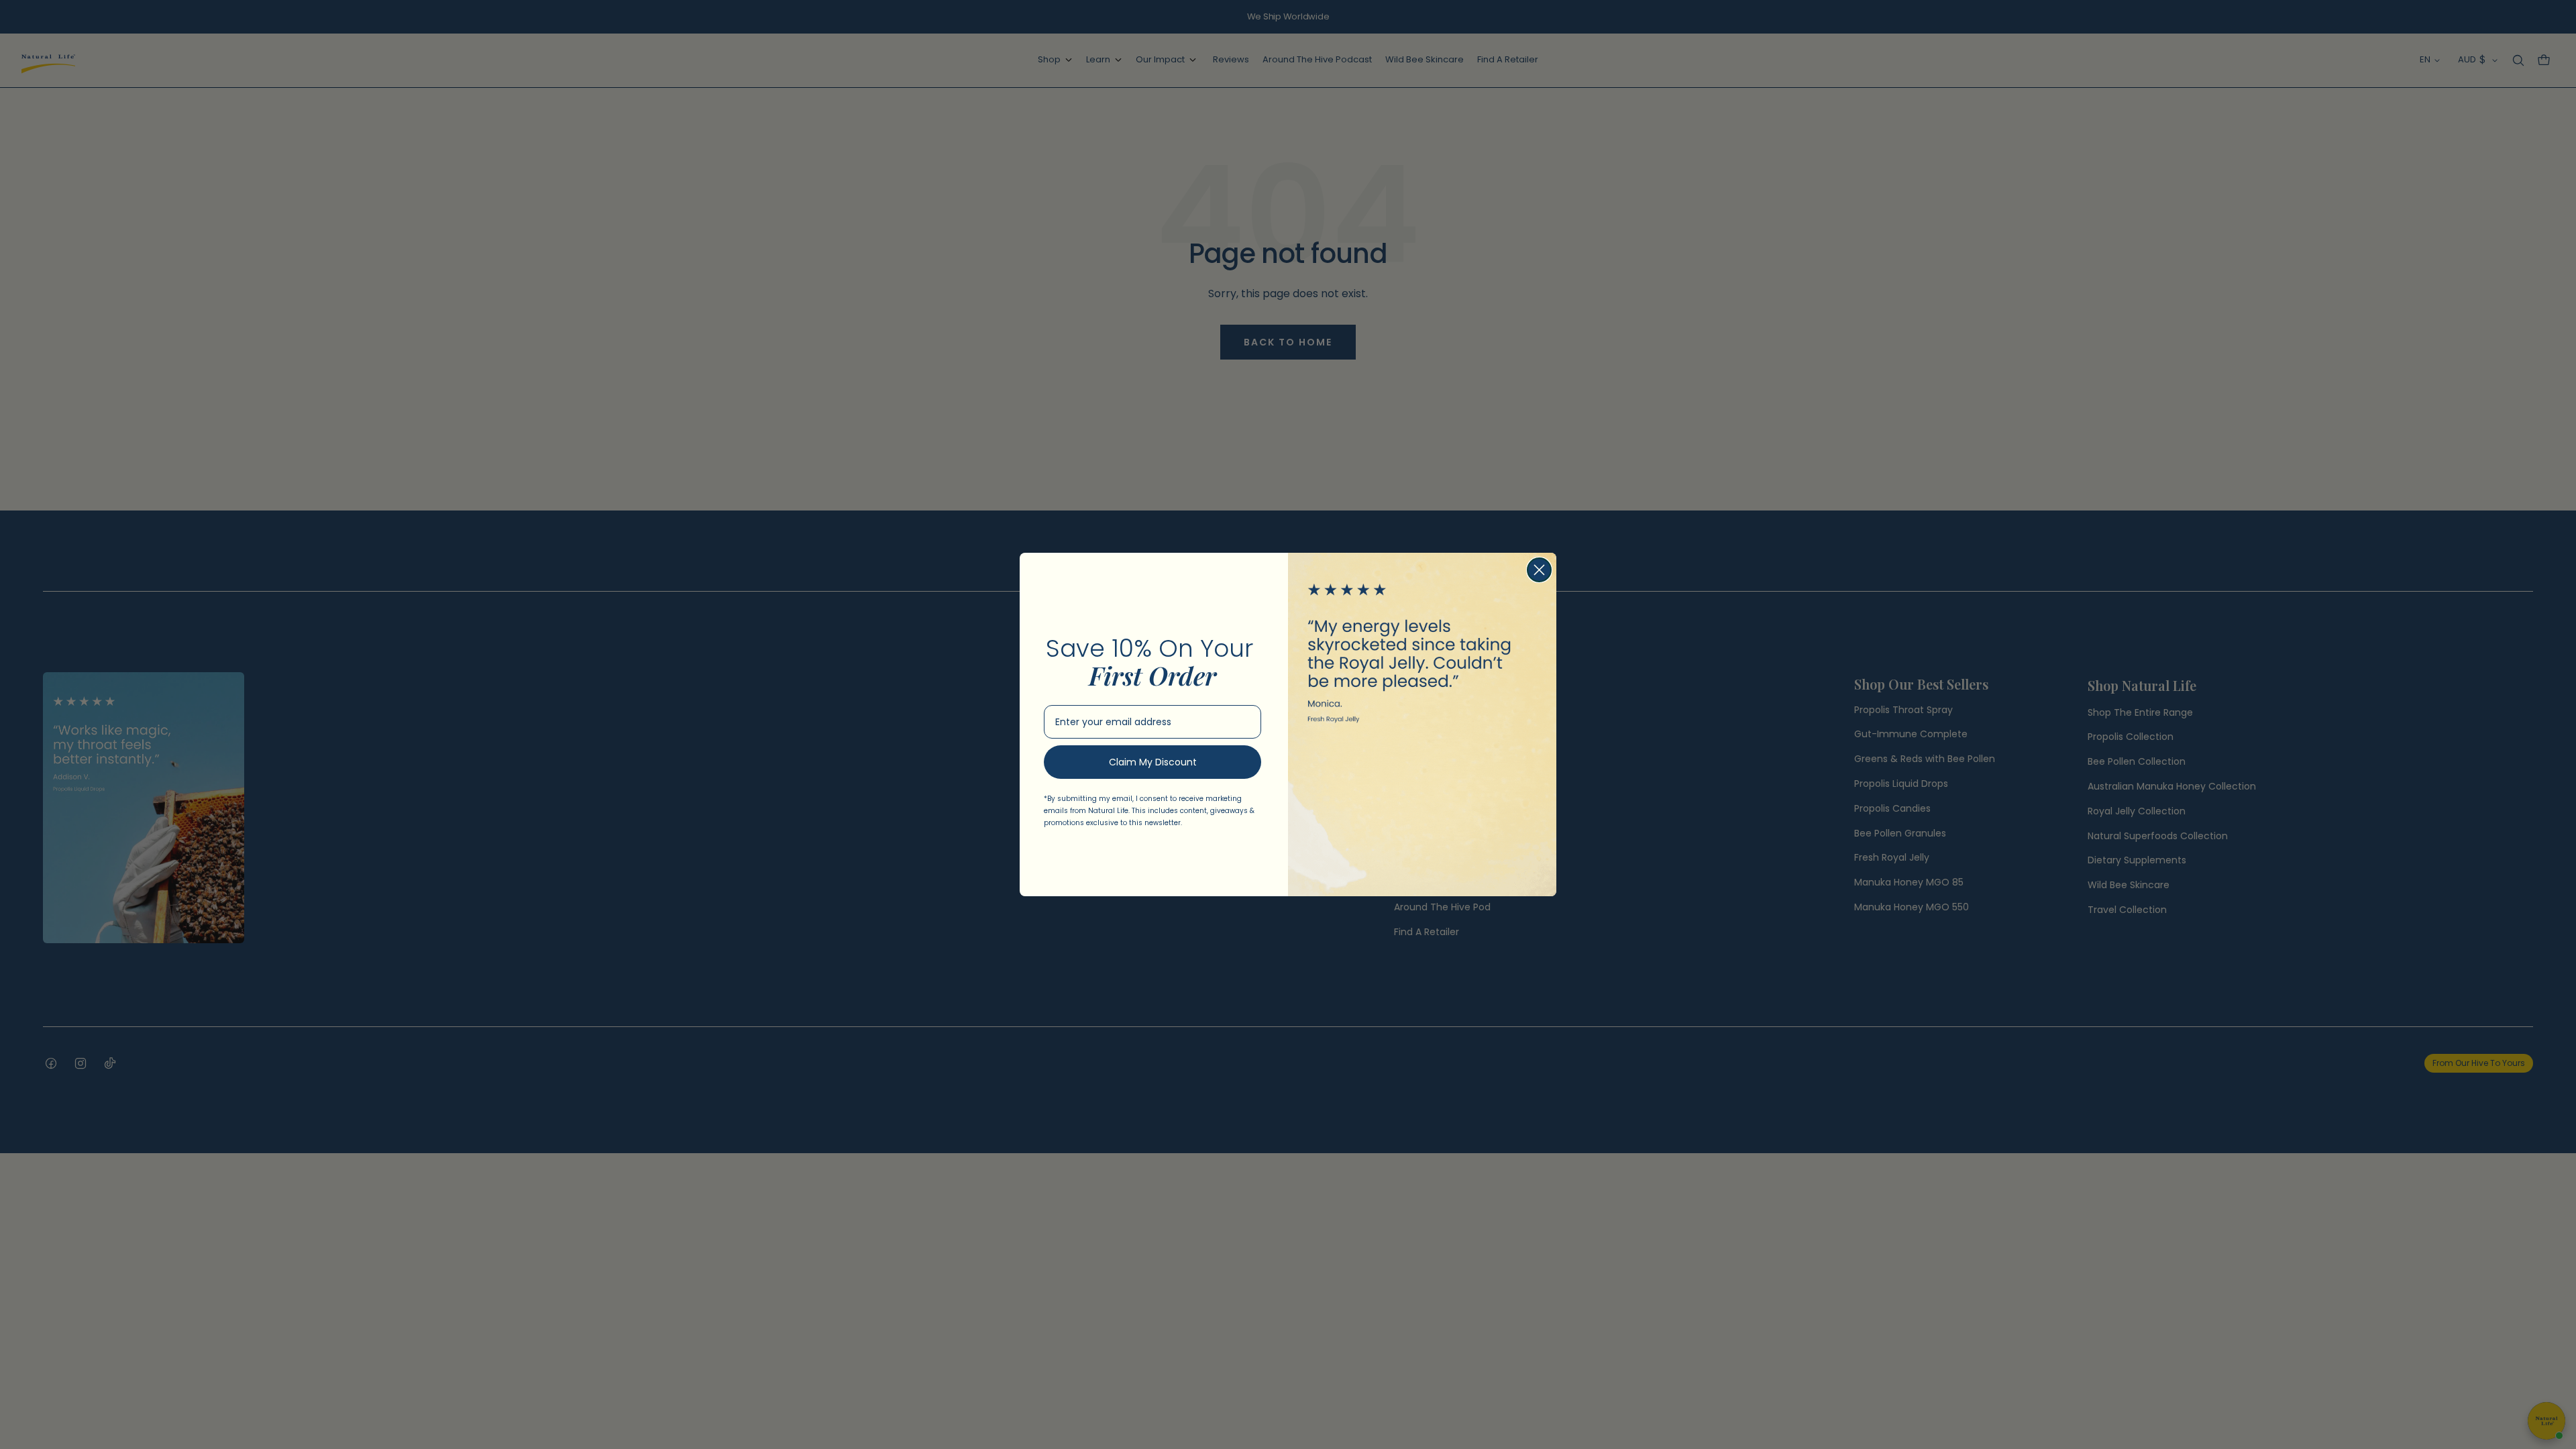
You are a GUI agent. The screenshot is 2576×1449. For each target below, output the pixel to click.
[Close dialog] (1539, 570)
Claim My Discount (1153, 762)
